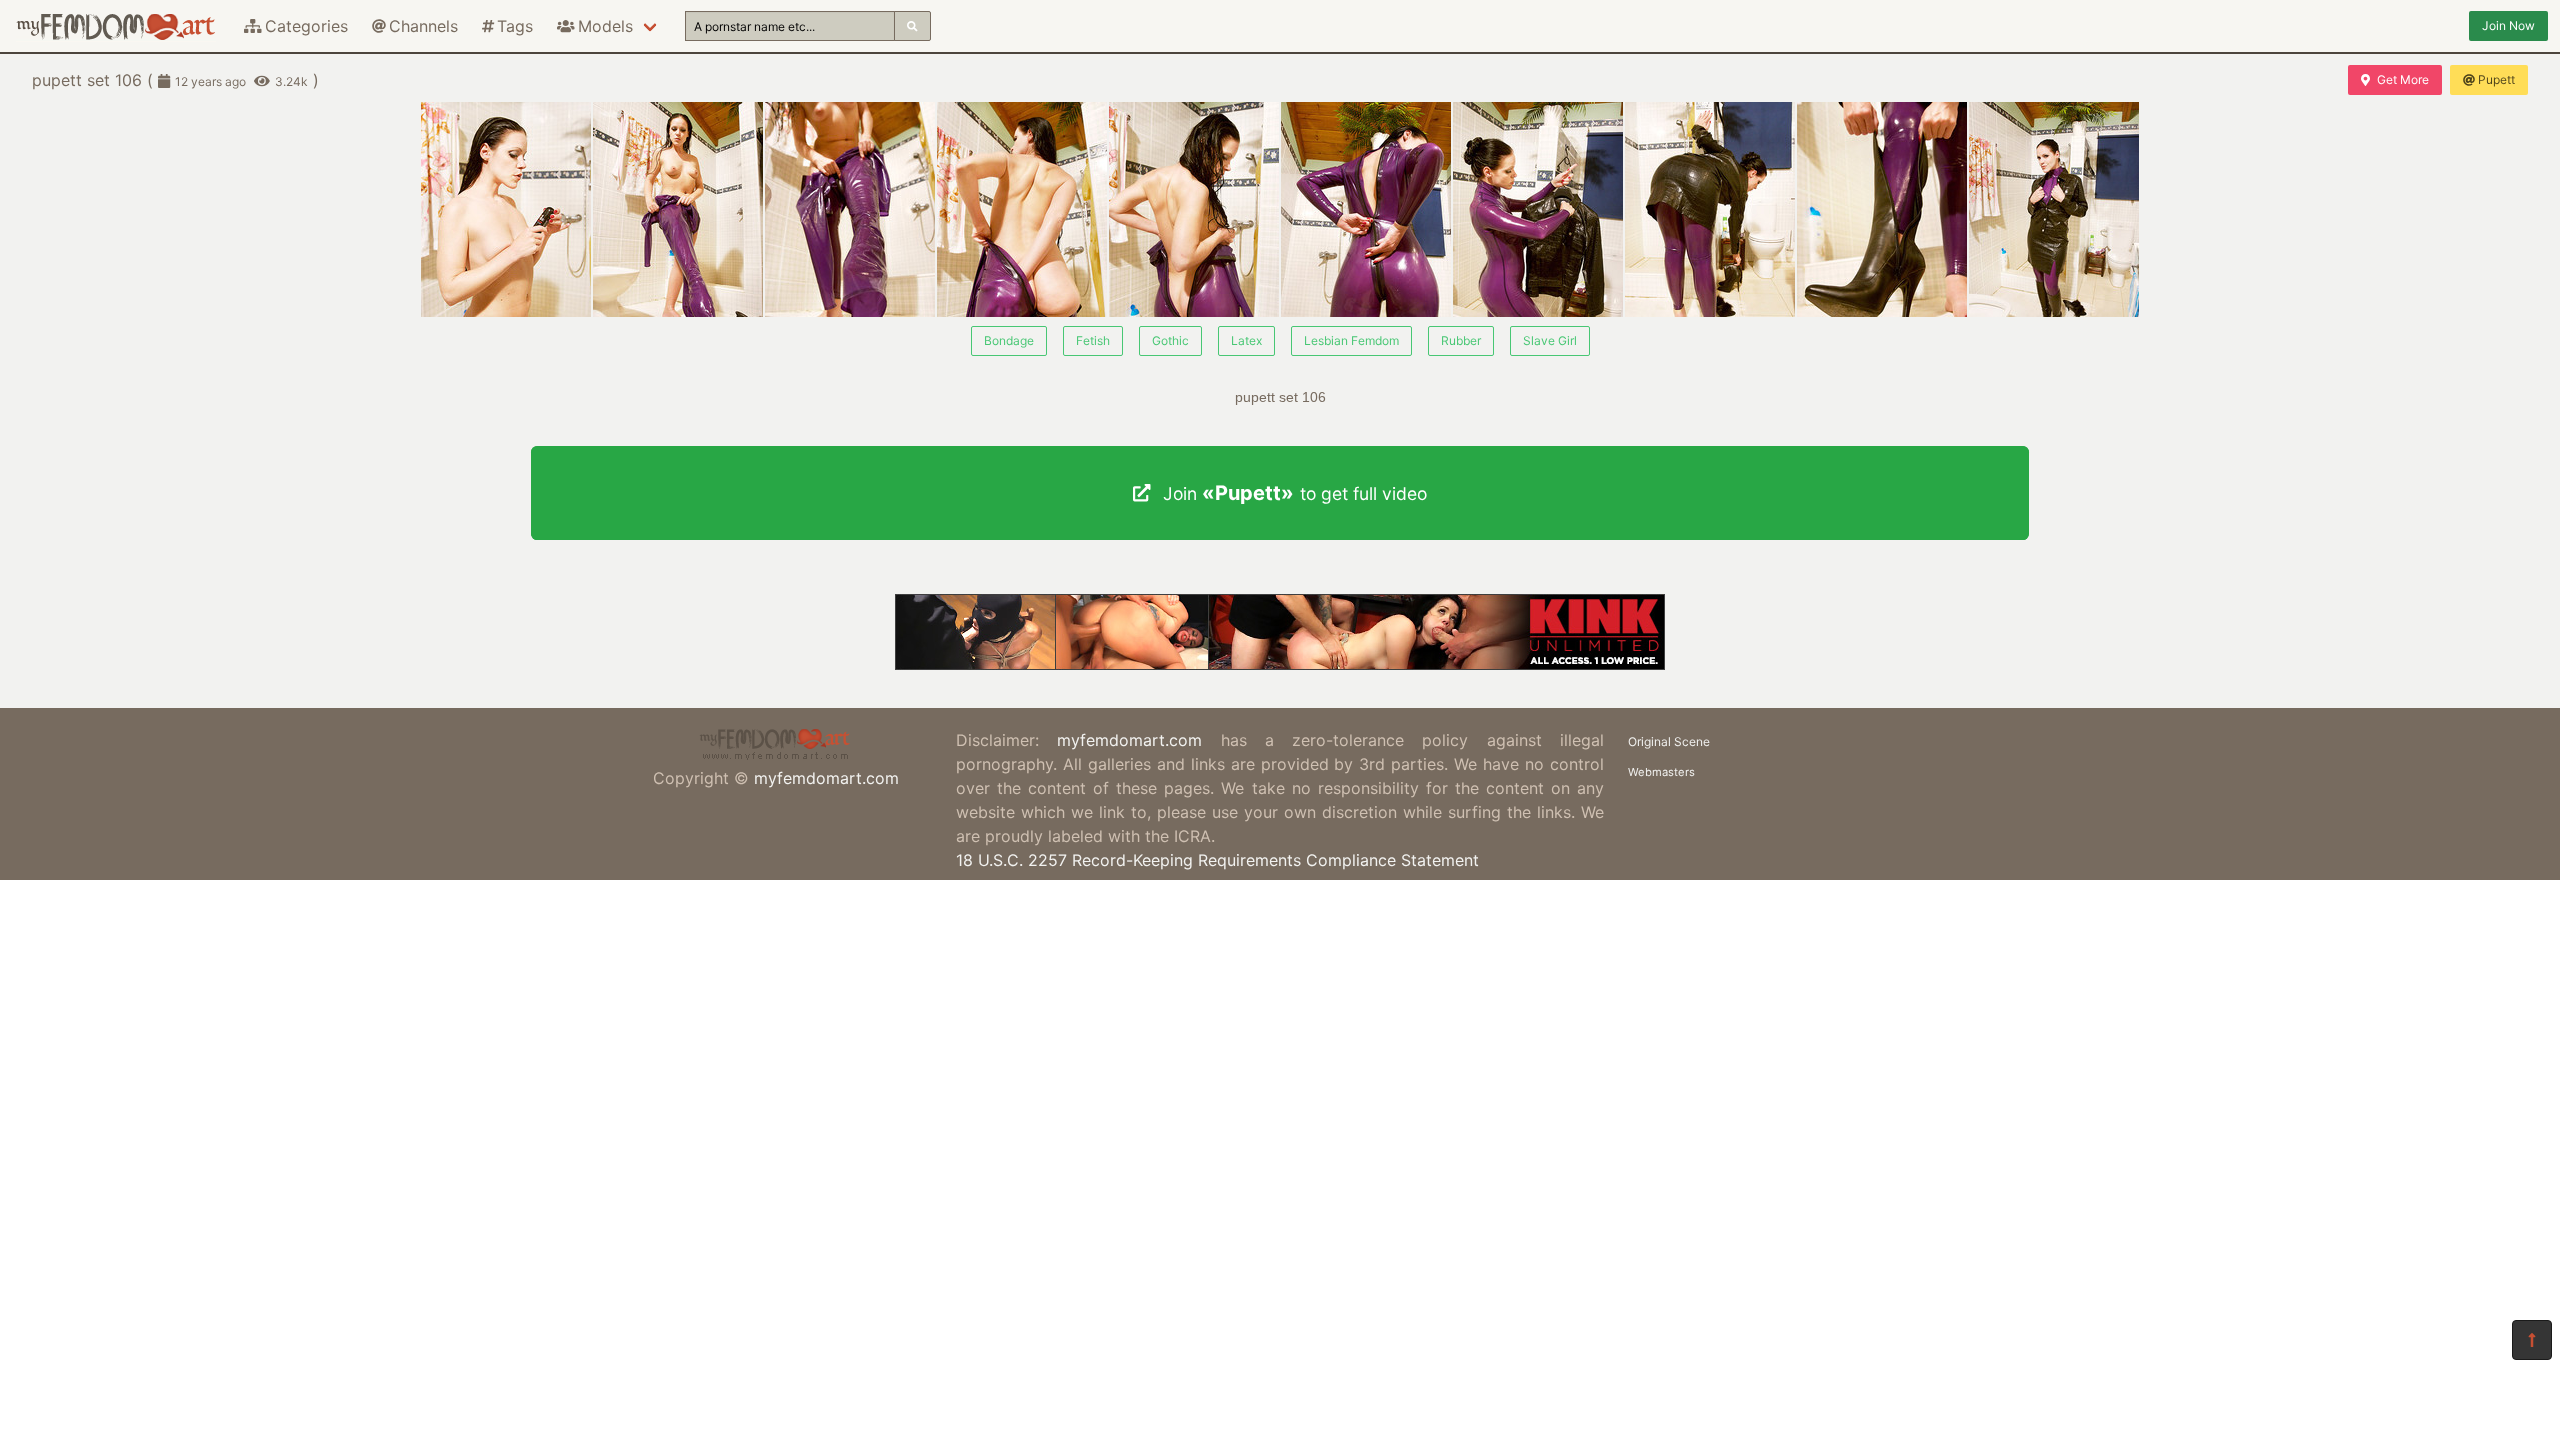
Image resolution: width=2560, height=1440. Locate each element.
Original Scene (1669, 741)
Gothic (1170, 340)
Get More (2403, 79)
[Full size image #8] (1882, 209)
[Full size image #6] (1538, 209)
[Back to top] (2532, 1340)
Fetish (1093, 340)
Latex (1246, 340)
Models (605, 26)
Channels (423, 26)
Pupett (2496, 79)
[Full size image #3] (1022, 209)
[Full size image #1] (678, 209)
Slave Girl (1550, 340)
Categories (306, 26)
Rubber (1461, 340)
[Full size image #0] (506, 209)
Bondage (1009, 340)
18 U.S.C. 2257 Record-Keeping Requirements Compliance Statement (1217, 860)
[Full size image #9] (2054, 209)
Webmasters (1661, 772)
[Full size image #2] (850, 209)
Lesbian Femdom (1351, 340)
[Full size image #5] (1366, 209)
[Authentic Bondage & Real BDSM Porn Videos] (1280, 664)
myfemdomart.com (826, 778)
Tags (515, 26)
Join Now (2508, 25)
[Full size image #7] (1710, 209)
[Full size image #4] (1194, 209)
